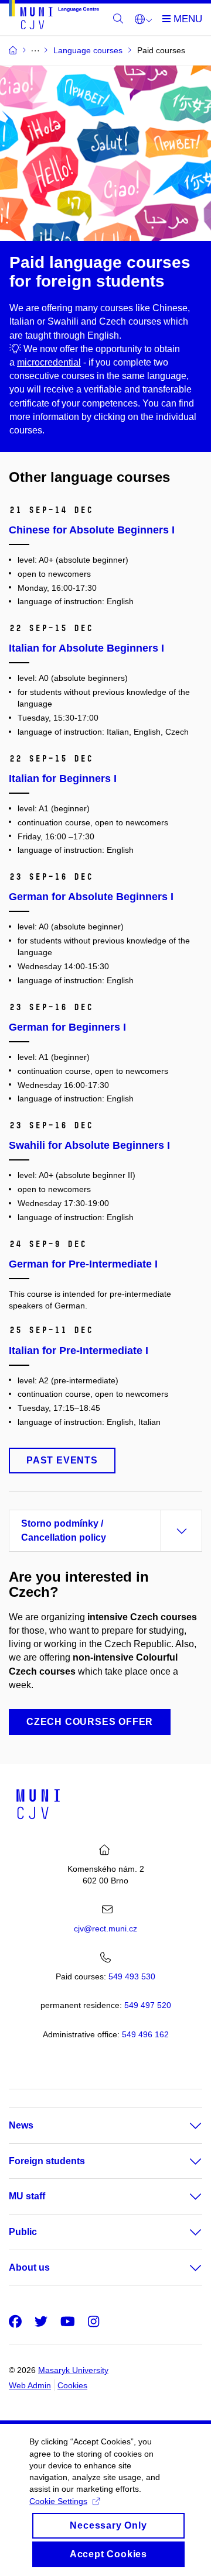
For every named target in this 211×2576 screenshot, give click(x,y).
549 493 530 (132, 1976)
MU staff (27, 2196)
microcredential (49, 362)
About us (29, 2267)
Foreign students (47, 2161)
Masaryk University (73, 2370)
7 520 (148, 2005)
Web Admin (30, 2385)
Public (23, 2232)
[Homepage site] (54, 17)
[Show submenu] (184, 2126)
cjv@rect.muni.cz (105, 1928)
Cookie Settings (58, 2501)
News (21, 2125)
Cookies (72, 2385)
